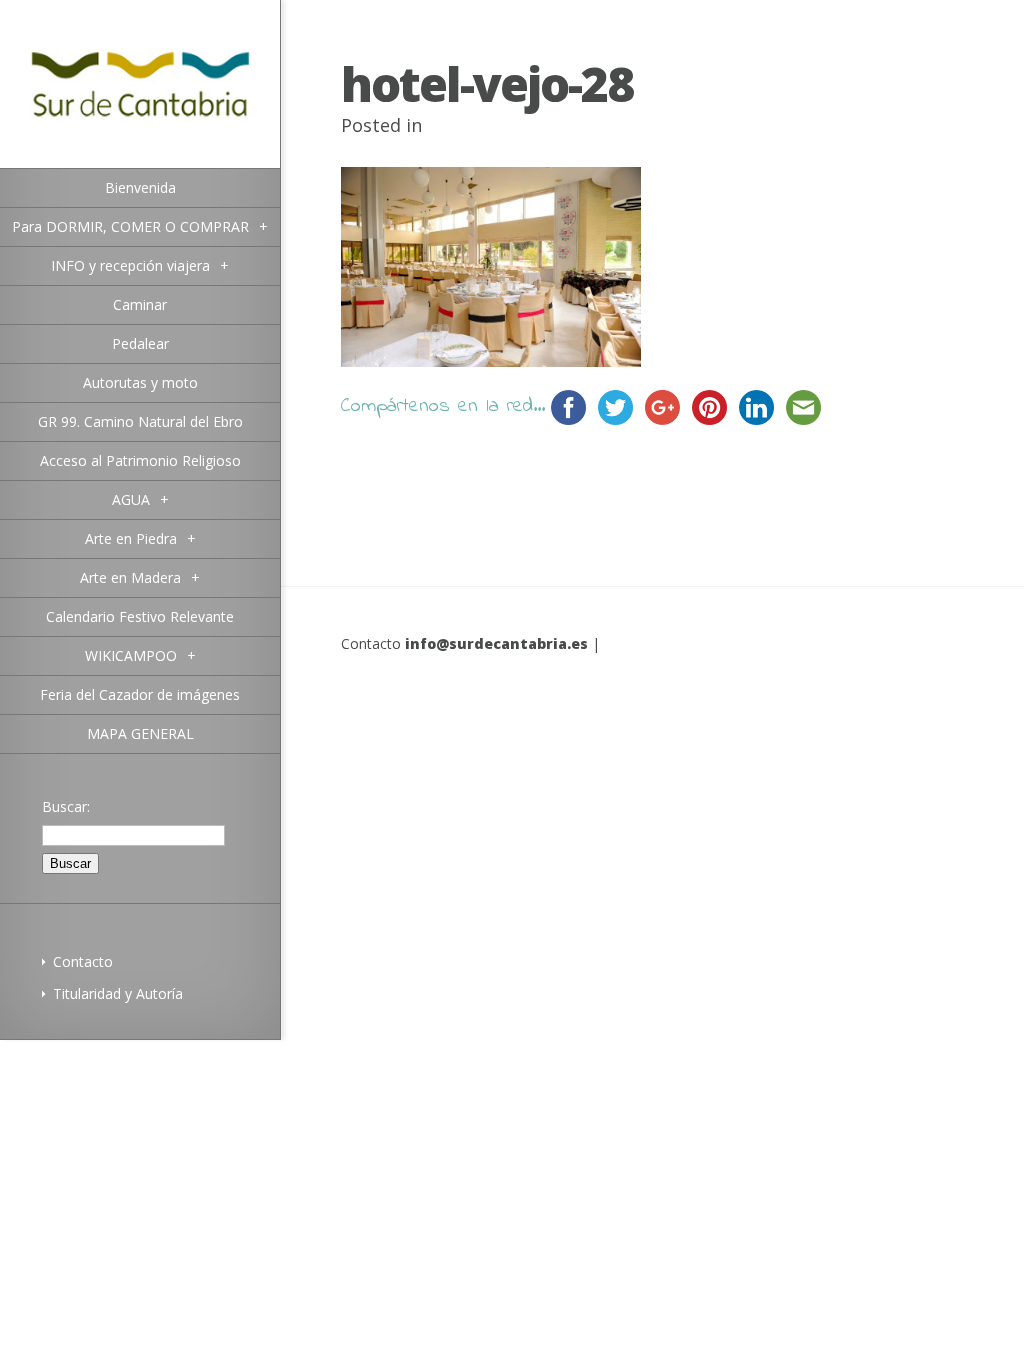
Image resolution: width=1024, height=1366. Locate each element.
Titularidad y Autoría (118, 993)
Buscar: (66, 806)
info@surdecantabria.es (496, 643)
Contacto (83, 961)
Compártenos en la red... (443, 406)
